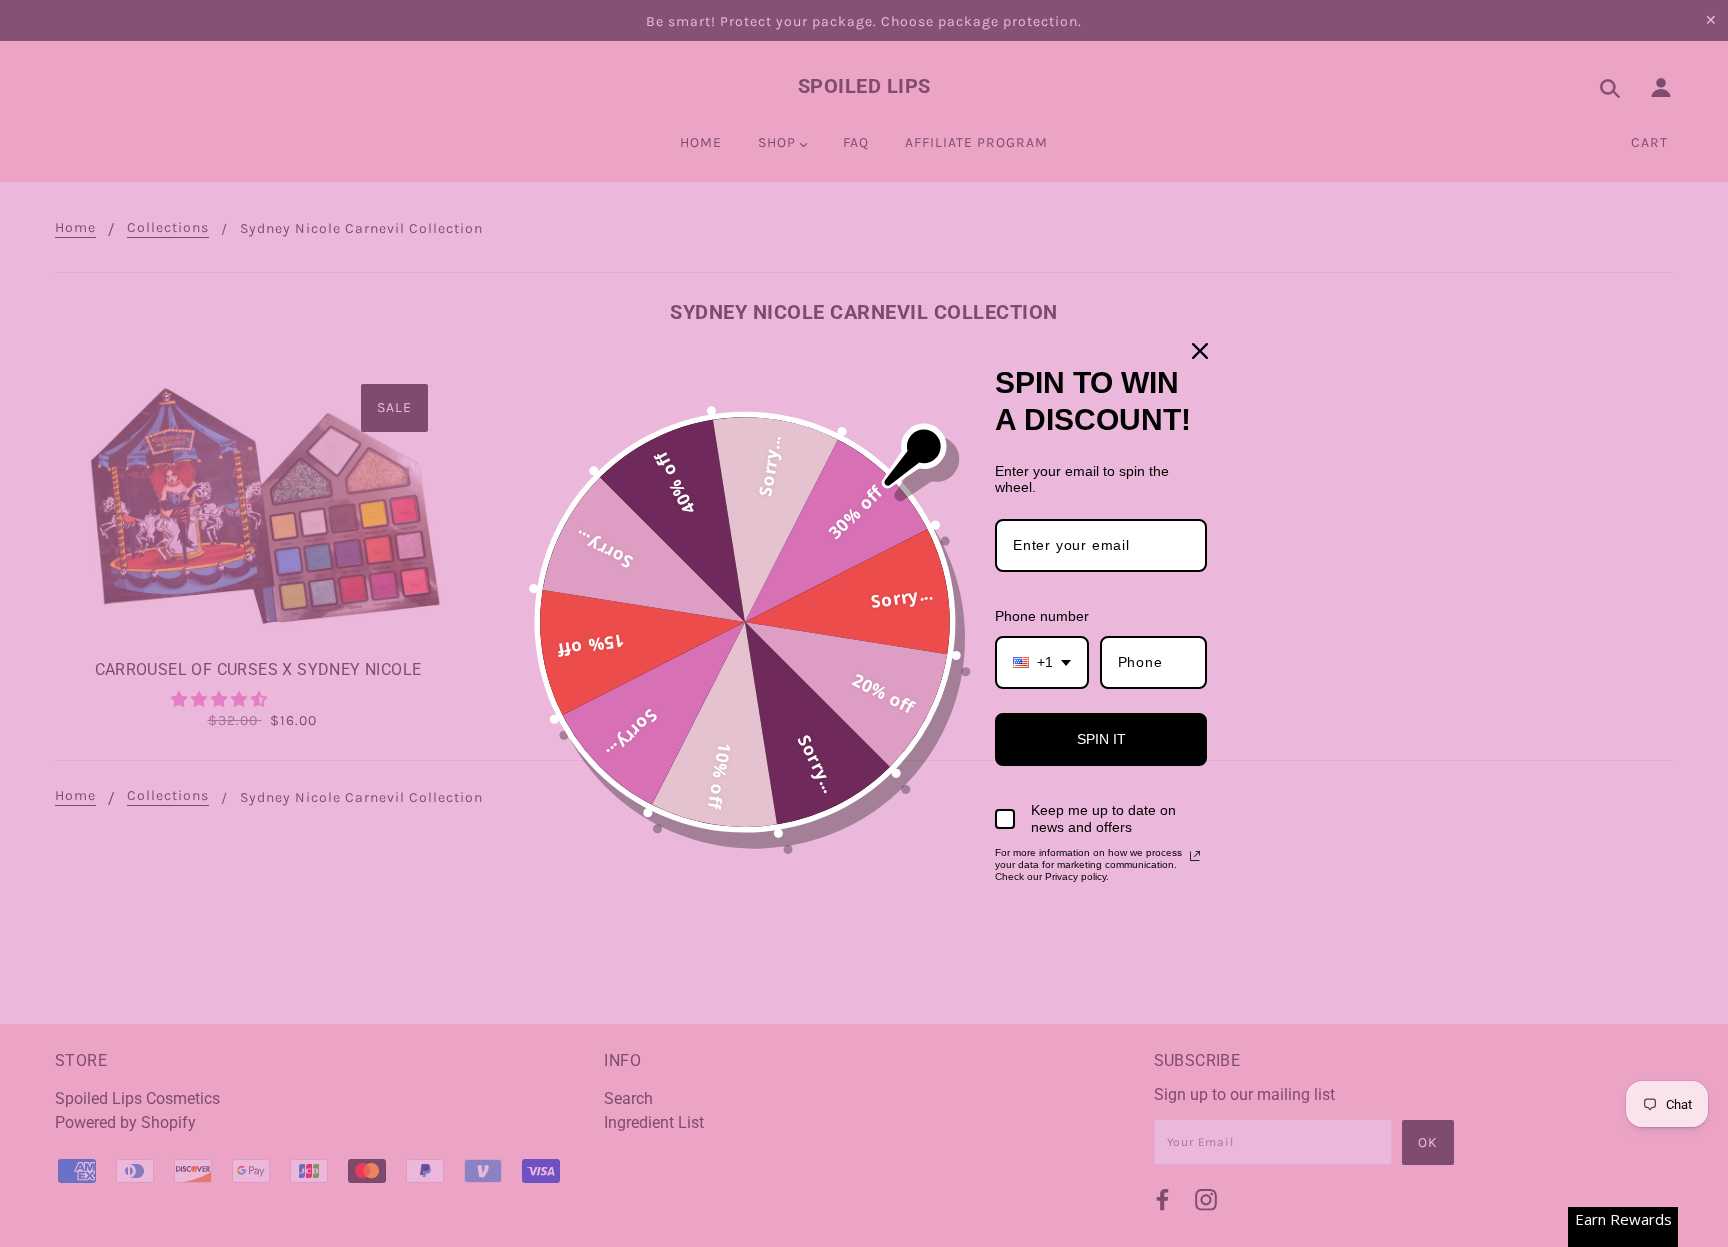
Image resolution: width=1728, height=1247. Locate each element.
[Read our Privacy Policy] (1195, 856)
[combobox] (1042, 662)
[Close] (1200, 351)
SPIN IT (1101, 739)
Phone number (1042, 616)
